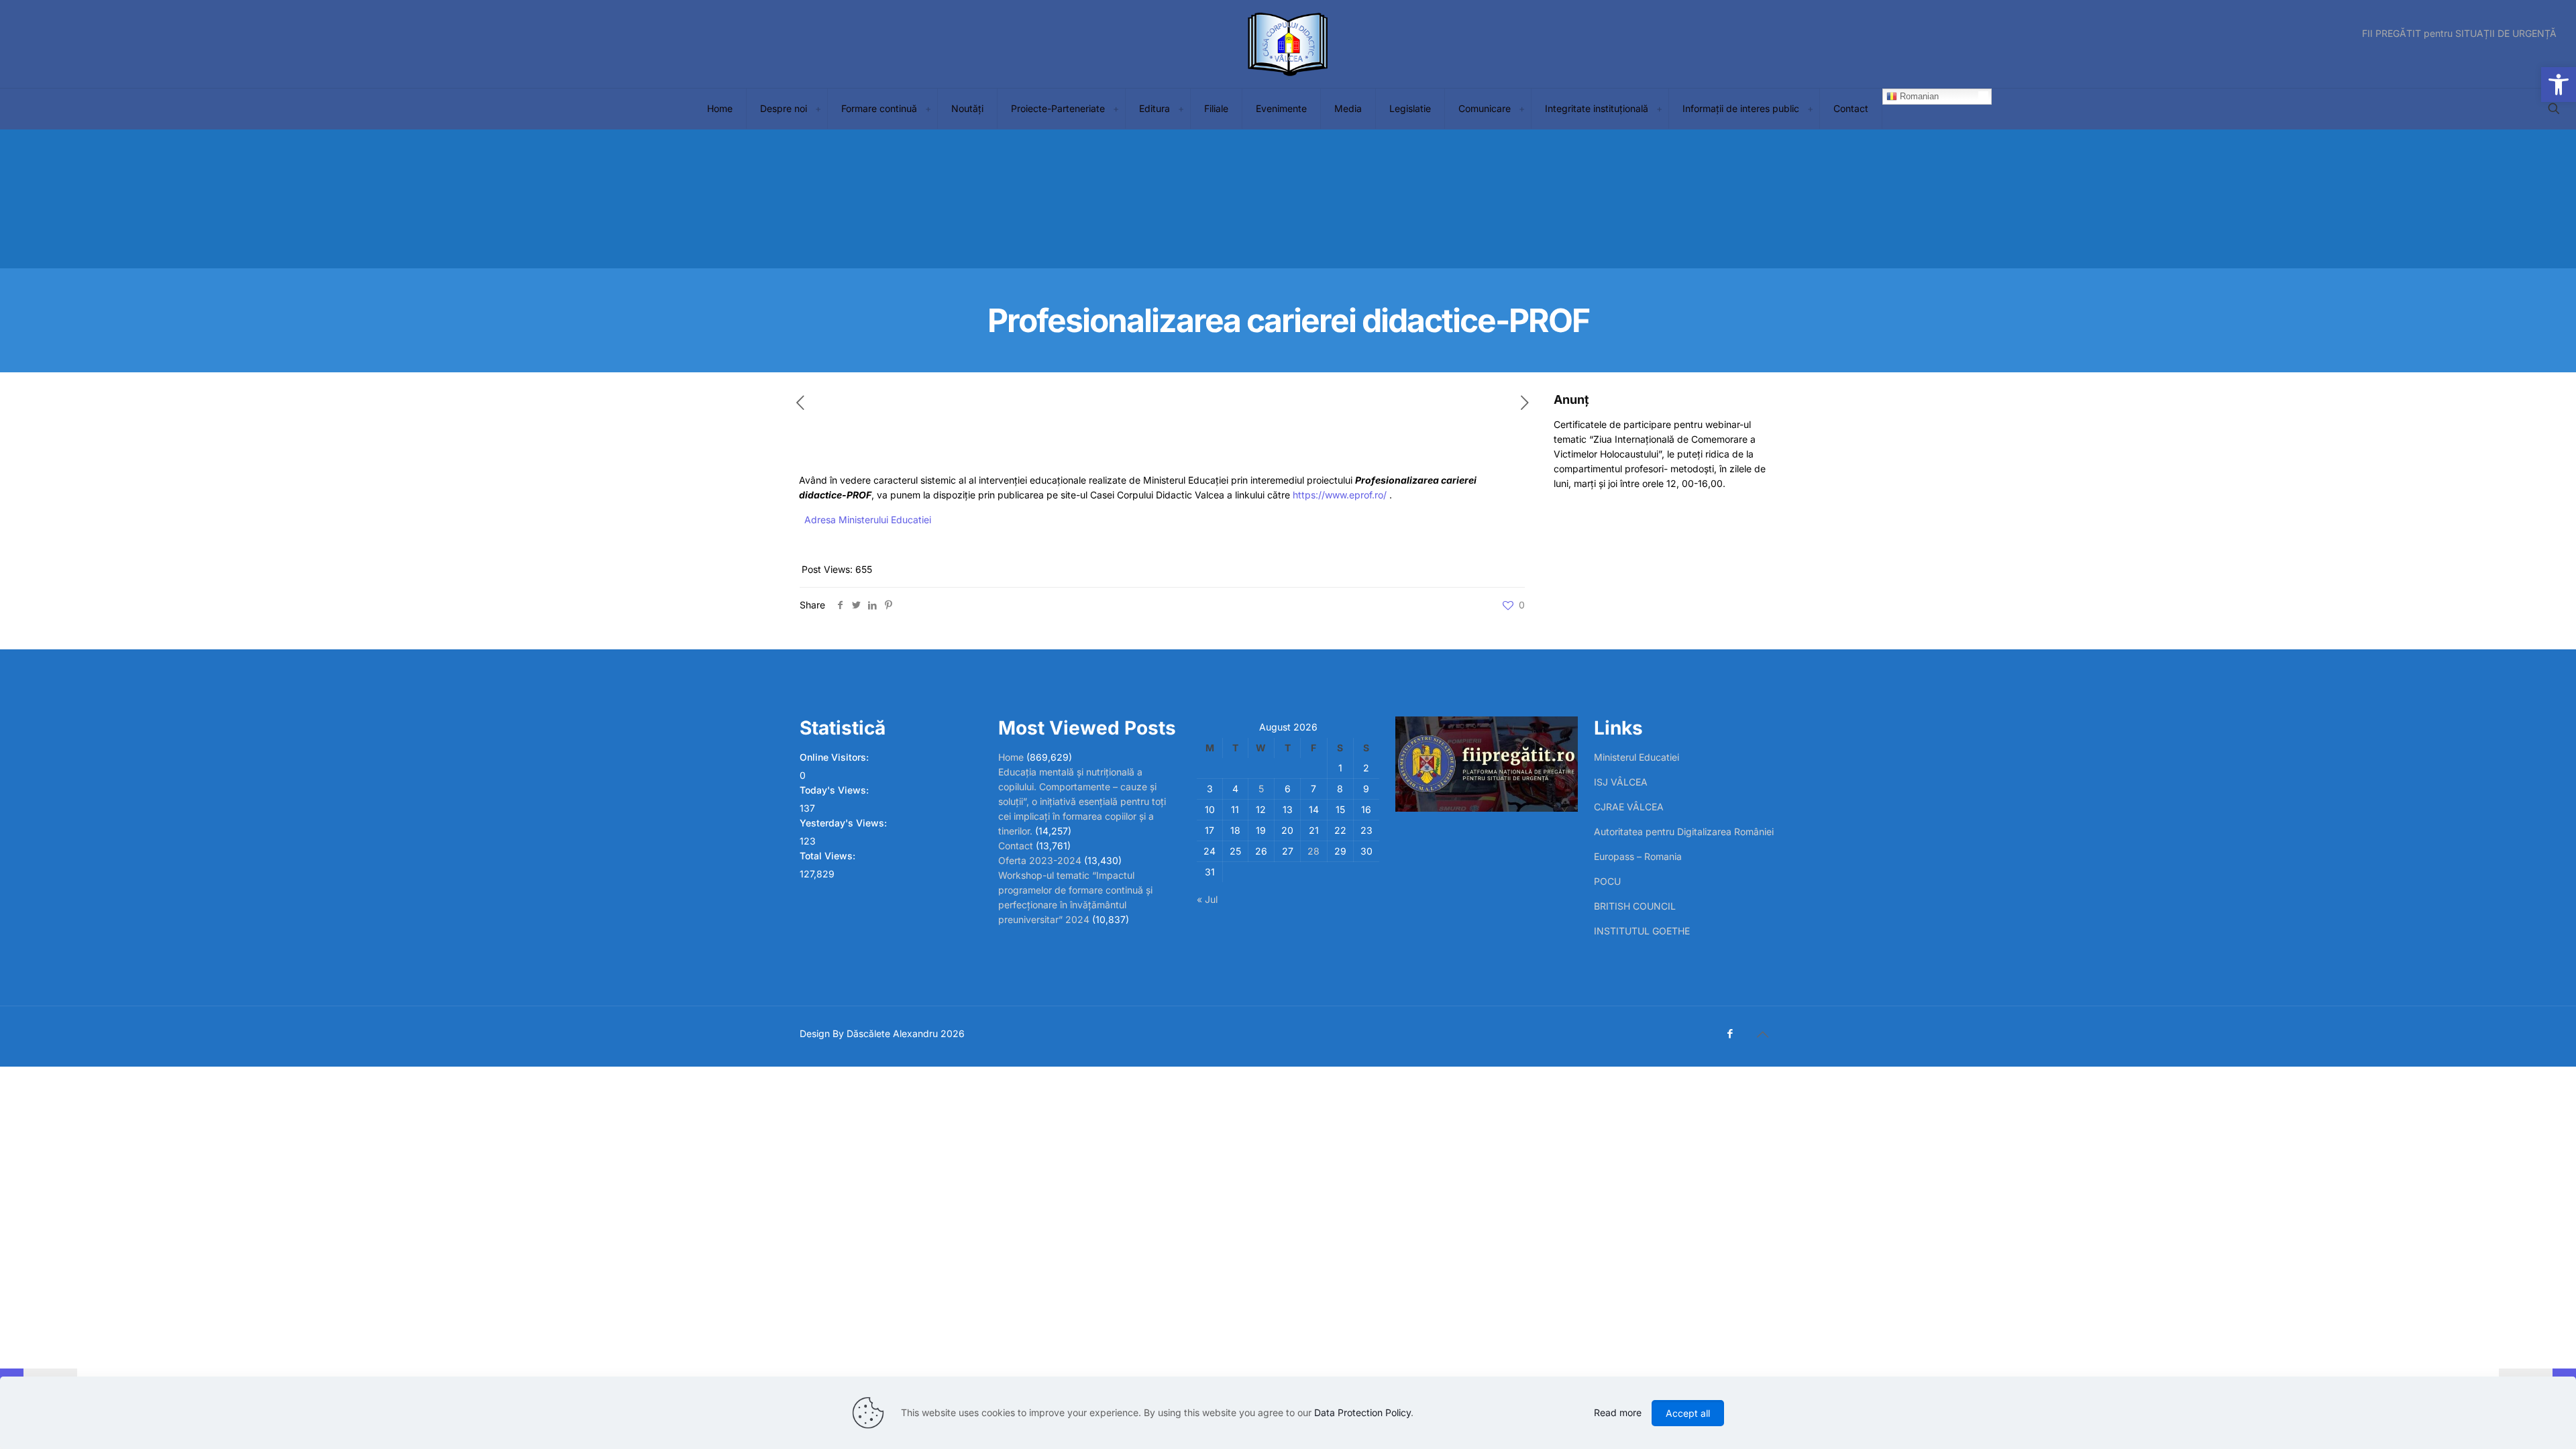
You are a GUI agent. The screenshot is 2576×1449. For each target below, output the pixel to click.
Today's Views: (836, 790)
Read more (1618, 1412)
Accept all (1688, 1413)
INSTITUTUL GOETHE (1642, 931)
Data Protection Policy (1362, 1412)
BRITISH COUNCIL (1635, 906)
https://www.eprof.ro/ (1340, 495)
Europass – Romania (1638, 856)
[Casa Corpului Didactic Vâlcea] (1288, 44)
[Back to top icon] (1762, 1034)
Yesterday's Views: (845, 823)
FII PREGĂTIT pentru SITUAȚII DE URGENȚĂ (2459, 34)
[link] (818, 109)
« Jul (1207, 899)
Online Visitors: (836, 757)
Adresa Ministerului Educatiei (868, 520)
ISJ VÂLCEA (1621, 782)
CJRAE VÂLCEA (1629, 807)
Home (1011, 757)
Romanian (1918, 96)
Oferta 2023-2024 (1040, 860)
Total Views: (829, 856)
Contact (1016, 846)
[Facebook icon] (1730, 1033)
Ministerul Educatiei (1636, 757)
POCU (1607, 881)
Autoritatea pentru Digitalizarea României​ (1684, 831)
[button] (2559, 85)
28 (1313, 851)
